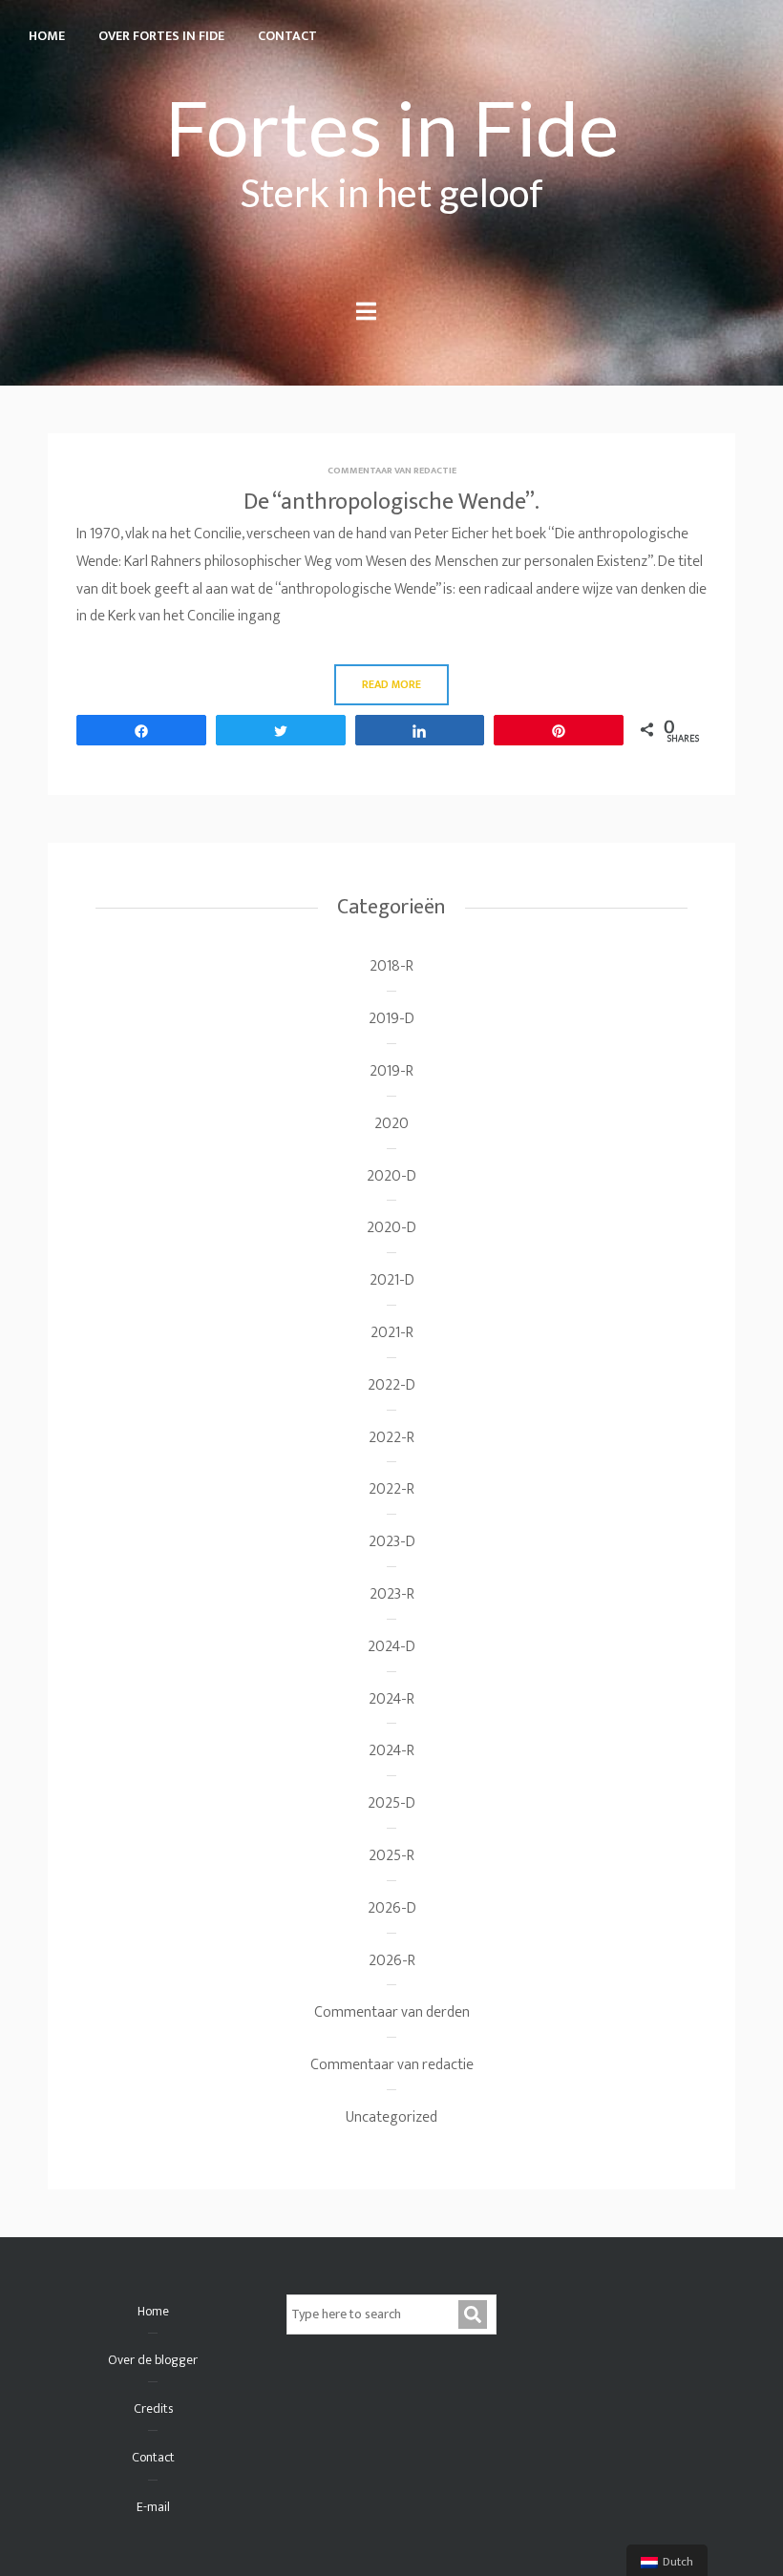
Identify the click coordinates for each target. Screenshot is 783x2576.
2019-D (391, 1019)
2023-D (392, 1542)
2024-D (391, 1647)
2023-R (392, 1594)
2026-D (392, 1908)
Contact (287, 36)
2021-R (392, 1333)
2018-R (391, 966)
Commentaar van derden (392, 2012)
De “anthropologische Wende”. (391, 502)
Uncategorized (391, 2117)
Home (47, 36)
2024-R (391, 1699)
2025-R (391, 1856)
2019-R (391, 1071)
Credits (153, 2408)
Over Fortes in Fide (161, 36)
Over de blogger (153, 2360)
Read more (391, 684)
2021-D (392, 1280)
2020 (391, 1124)
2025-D (391, 1803)
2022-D (391, 1385)
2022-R (391, 1438)
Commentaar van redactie (392, 471)
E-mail (153, 2507)
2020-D (391, 1176)
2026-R (392, 1961)
